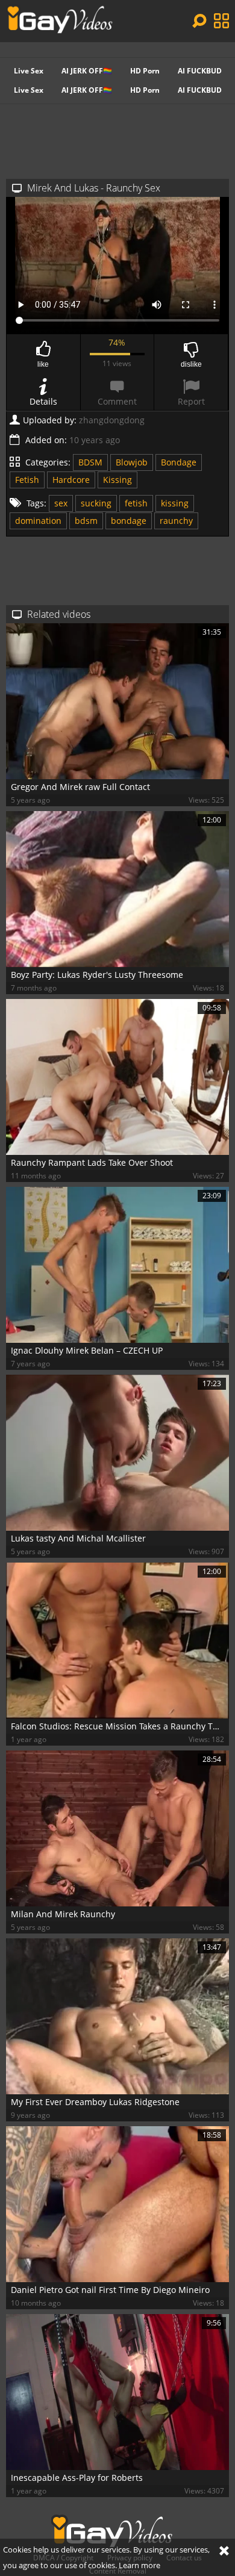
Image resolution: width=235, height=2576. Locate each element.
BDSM (90, 462)
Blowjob (132, 462)
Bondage (179, 462)
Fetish (27, 480)
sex (61, 503)
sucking (96, 503)
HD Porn (145, 71)
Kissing (117, 480)
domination (38, 521)
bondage (129, 521)
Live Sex (29, 71)
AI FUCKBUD (200, 71)
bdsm (86, 521)
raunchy (176, 521)
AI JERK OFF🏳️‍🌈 (87, 71)
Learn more (139, 2565)
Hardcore (71, 480)
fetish (136, 503)
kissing (175, 503)
